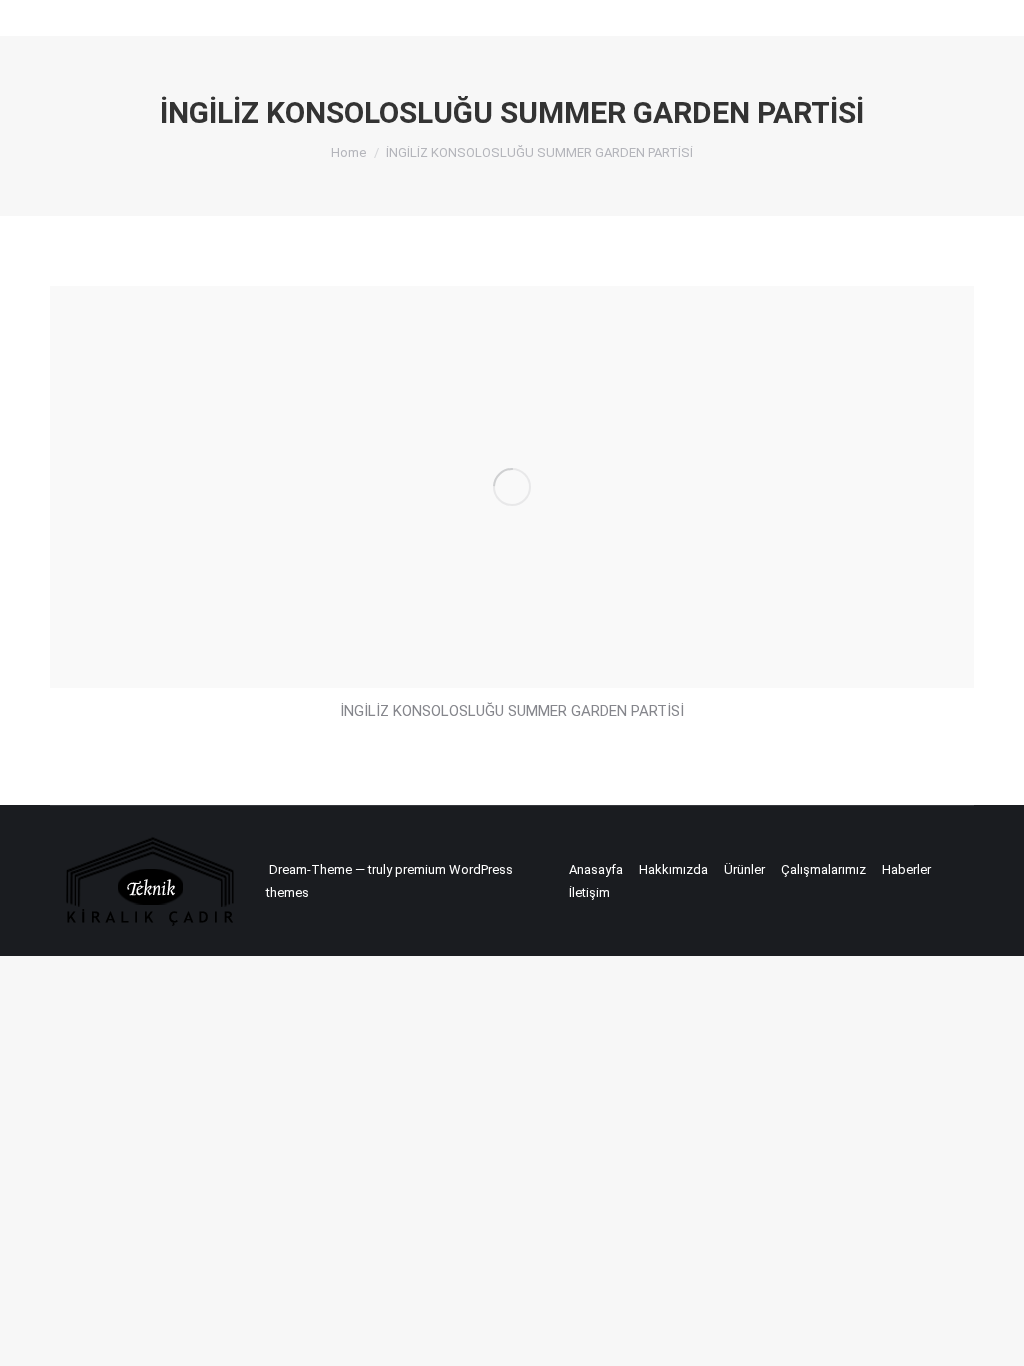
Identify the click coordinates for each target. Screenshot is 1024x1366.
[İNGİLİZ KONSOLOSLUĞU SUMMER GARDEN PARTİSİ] (512, 487)
